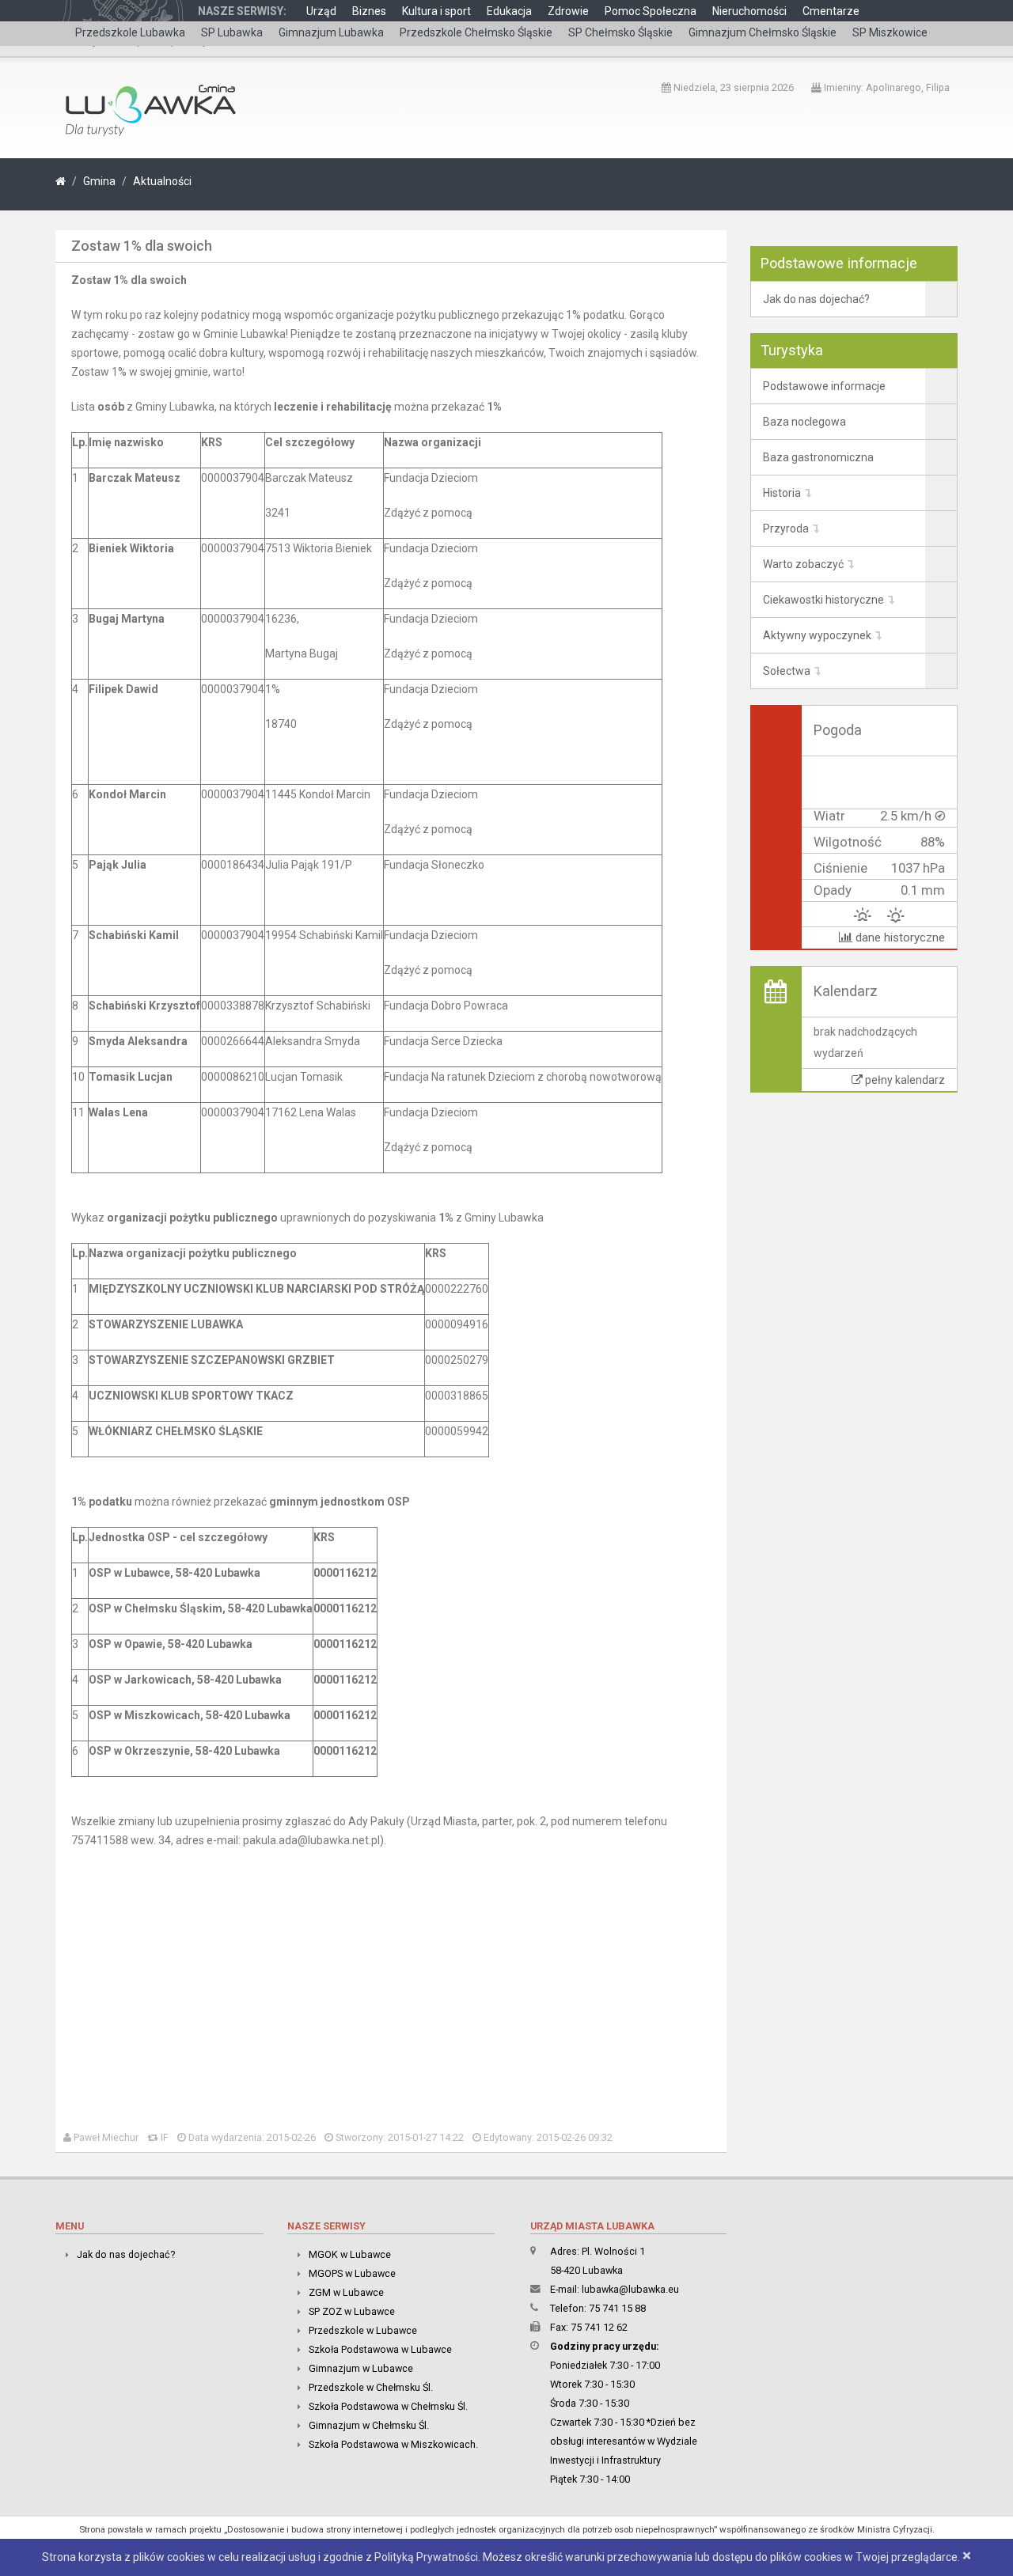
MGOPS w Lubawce (352, 2273)
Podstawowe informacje (824, 386)
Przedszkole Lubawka (130, 32)
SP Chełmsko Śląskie (620, 32)
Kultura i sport (436, 11)
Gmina (99, 181)
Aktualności (162, 181)
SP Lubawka (232, 32)
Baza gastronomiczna (818, 457)
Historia (782, 493)
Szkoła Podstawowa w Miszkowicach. (393, 2444)
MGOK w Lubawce (350, 2254)
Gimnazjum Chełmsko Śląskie (763, 32)
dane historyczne (899, 938)
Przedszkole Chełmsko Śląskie (476, 32)
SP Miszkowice (890, 32)
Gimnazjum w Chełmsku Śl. (369, 2425)
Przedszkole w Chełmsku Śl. (371, 2387)
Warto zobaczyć (803, 564)
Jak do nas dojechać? (816, 299)
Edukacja (509, 11)
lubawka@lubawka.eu (630, 2289)
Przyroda (786, 528)
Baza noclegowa (804, 422)
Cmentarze (831, 11)
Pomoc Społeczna (651, 11)
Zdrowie (568, 11)
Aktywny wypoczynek (817, 635)
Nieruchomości (749, 11)
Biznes (369, 11)
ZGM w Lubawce (346, 2292)
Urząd (321, 11)
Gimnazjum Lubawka (331, 32)
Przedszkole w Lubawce (363, 2330)
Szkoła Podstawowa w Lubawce (380, 2349)
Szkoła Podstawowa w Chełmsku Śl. (388, 2406)
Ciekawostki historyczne (823, 600)
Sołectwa (787, 671)
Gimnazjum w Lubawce (361, 2368)
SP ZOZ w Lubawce (352, 2311)
